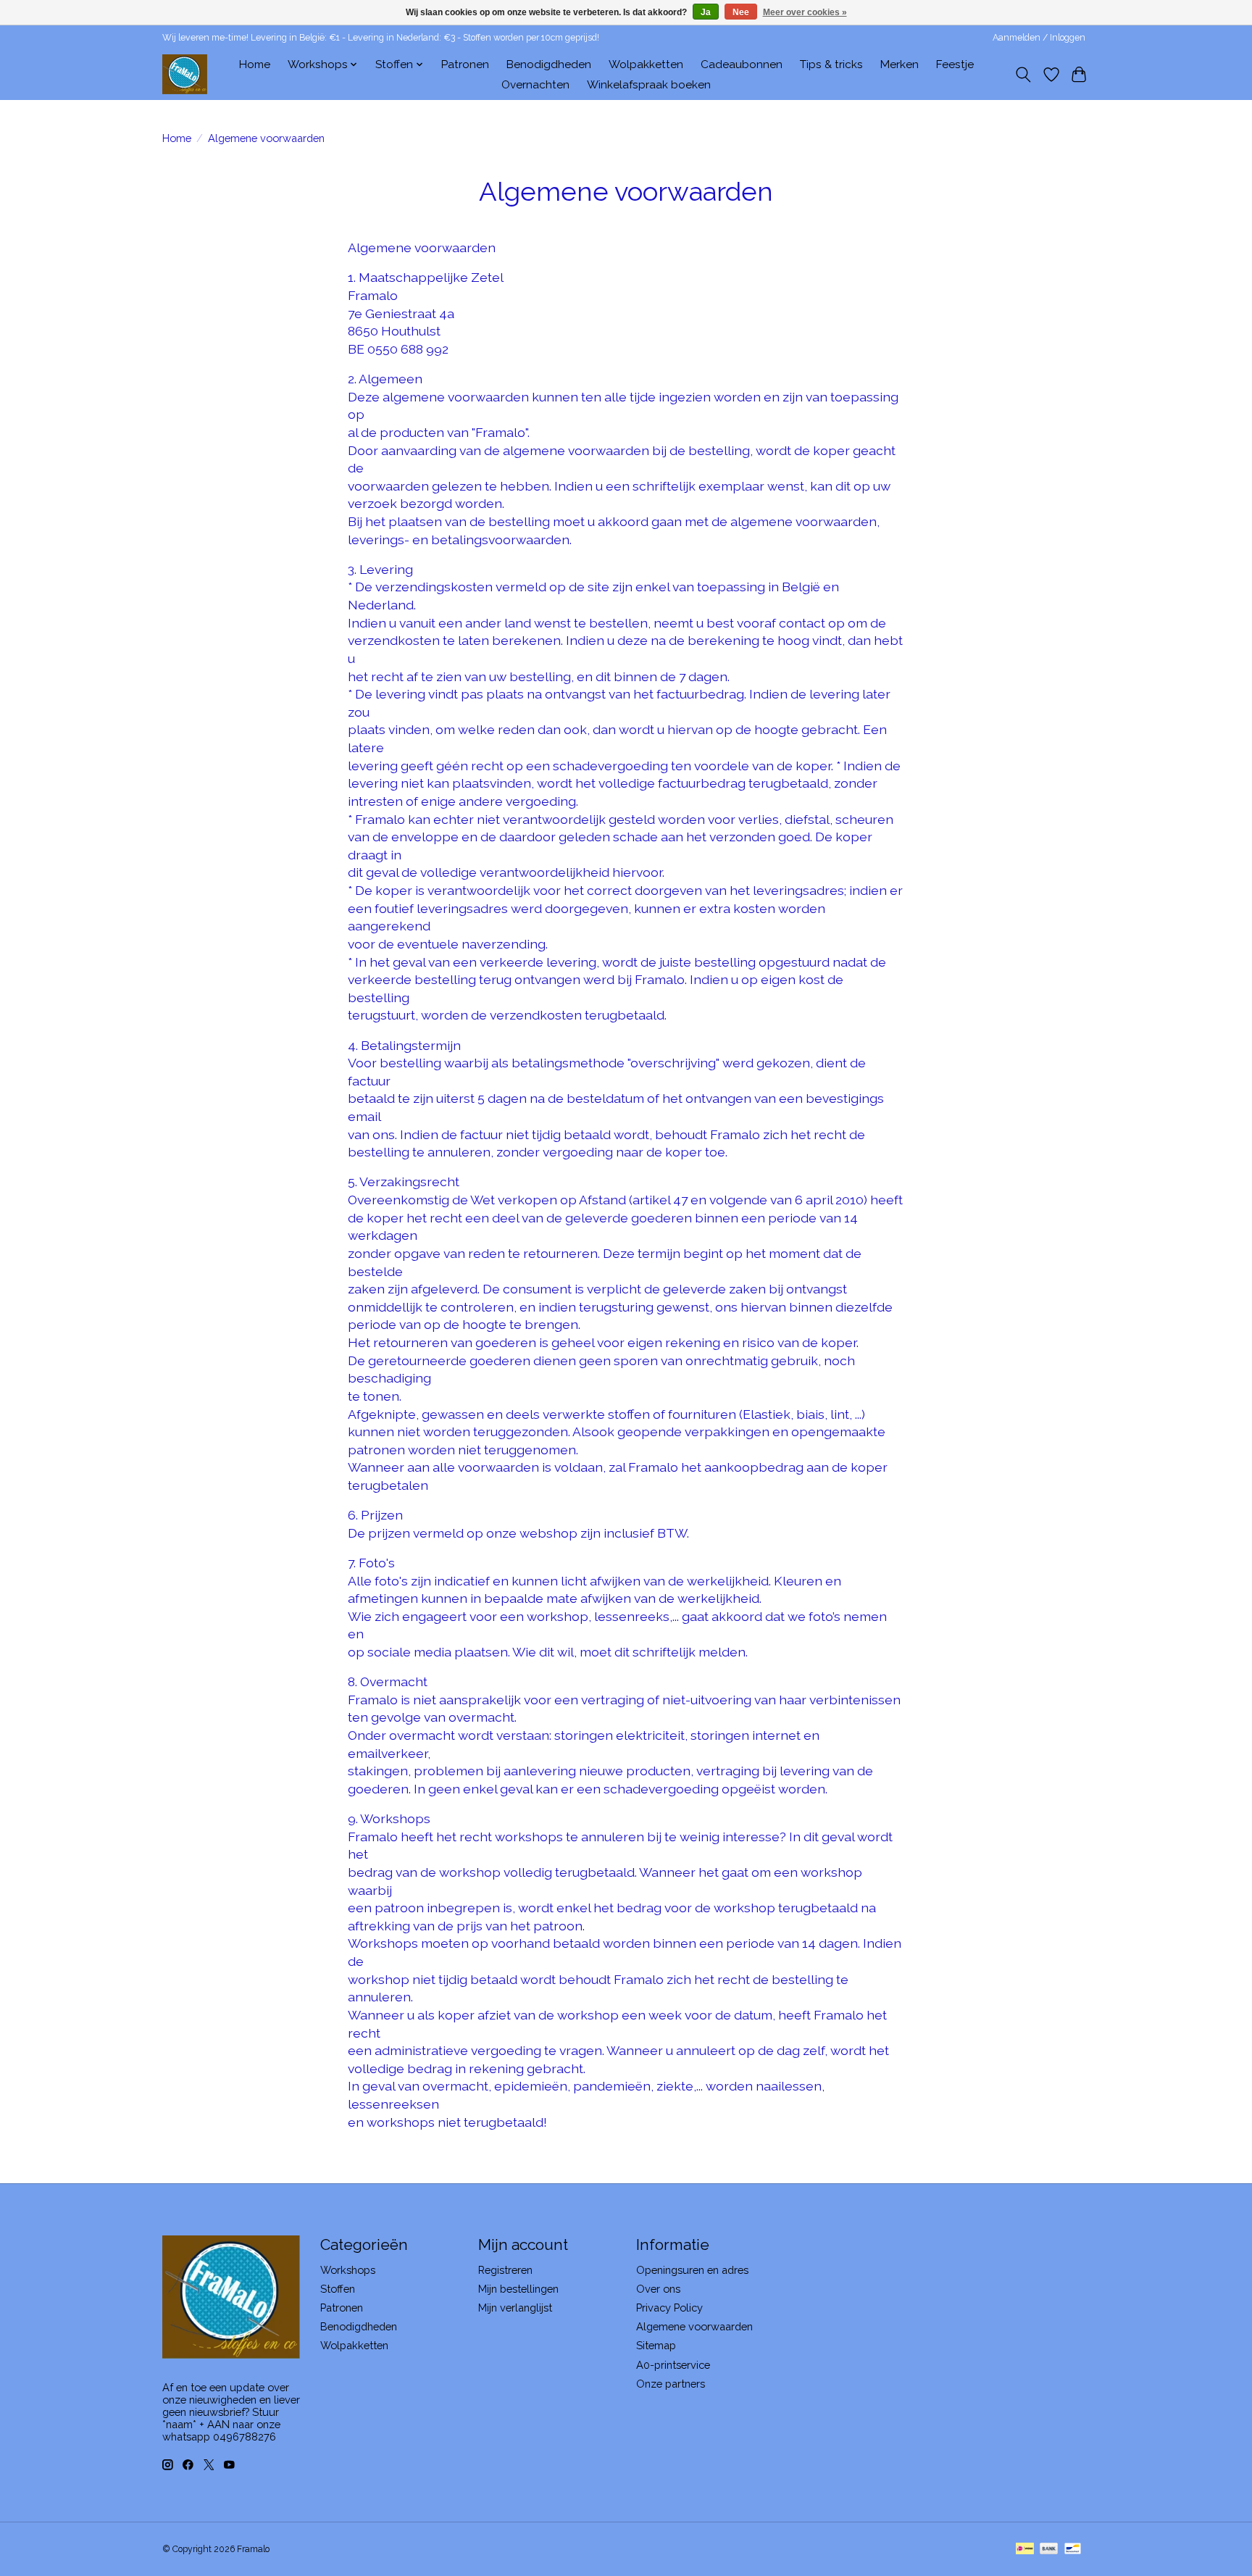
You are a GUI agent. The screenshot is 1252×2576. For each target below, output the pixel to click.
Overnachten (535, 85)
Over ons (658, 2289)
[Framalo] (185, 74)
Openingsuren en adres (692, 2270)
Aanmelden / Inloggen (1039, 38)
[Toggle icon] (1023, 75)
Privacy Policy (669, 2308)
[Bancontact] (1073, 2550)
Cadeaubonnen (742, 64)
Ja (706, 12)
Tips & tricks (831, 64)
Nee (741, 12)
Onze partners (671, 2384)
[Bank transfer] (1049, 2550)
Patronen (465, 64)
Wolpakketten (646, 64)
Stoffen (338, 2289)
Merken (900, 64)
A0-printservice (673, 2365)
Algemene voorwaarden (694, 2326)
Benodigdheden (549, 64)
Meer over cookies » (805, 12)
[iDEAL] (1025, 2550)
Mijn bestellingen (518, 2289)
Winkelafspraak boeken (649, 85)
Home (255, 64)
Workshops (348, 2270)
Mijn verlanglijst (515, 2308)
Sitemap (656, 2345)
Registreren (505, 2270)
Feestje (955, 64)
